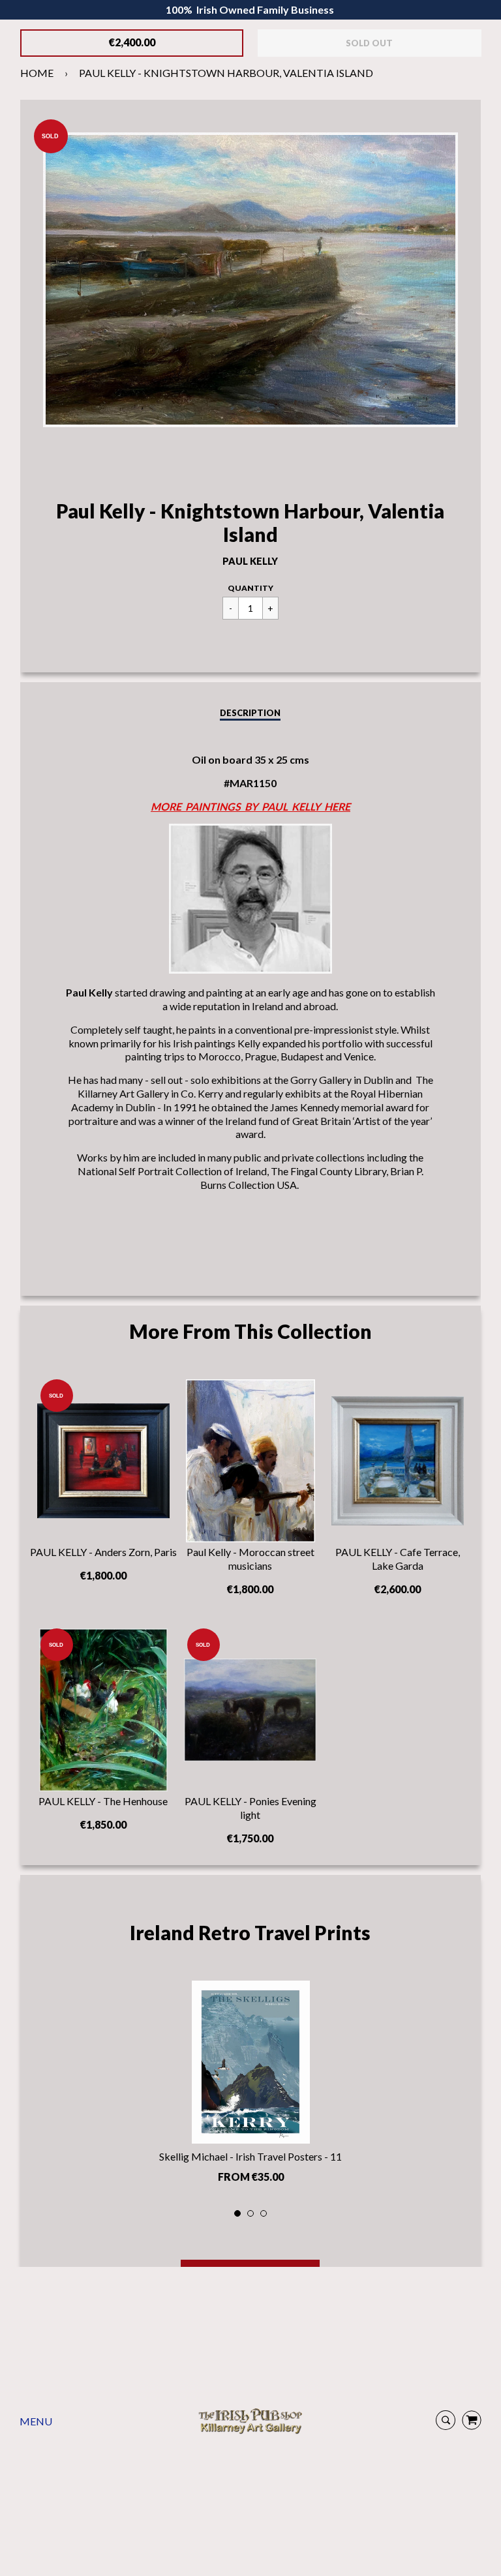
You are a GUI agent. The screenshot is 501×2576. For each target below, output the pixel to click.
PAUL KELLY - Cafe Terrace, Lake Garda (398, 1559)
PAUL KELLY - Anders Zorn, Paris (103, 1552)
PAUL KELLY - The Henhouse (103, 1801)
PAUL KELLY (250, 561)
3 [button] (264, 2214)
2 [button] (251, 2214)
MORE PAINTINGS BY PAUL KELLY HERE (250, 806)
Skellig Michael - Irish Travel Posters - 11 (250, 2156)
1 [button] (238, 2214)
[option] (251, 2086)
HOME (37, 73)
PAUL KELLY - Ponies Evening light (250, 1808)
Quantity (250, 588)
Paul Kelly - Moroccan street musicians (250, 1559)
